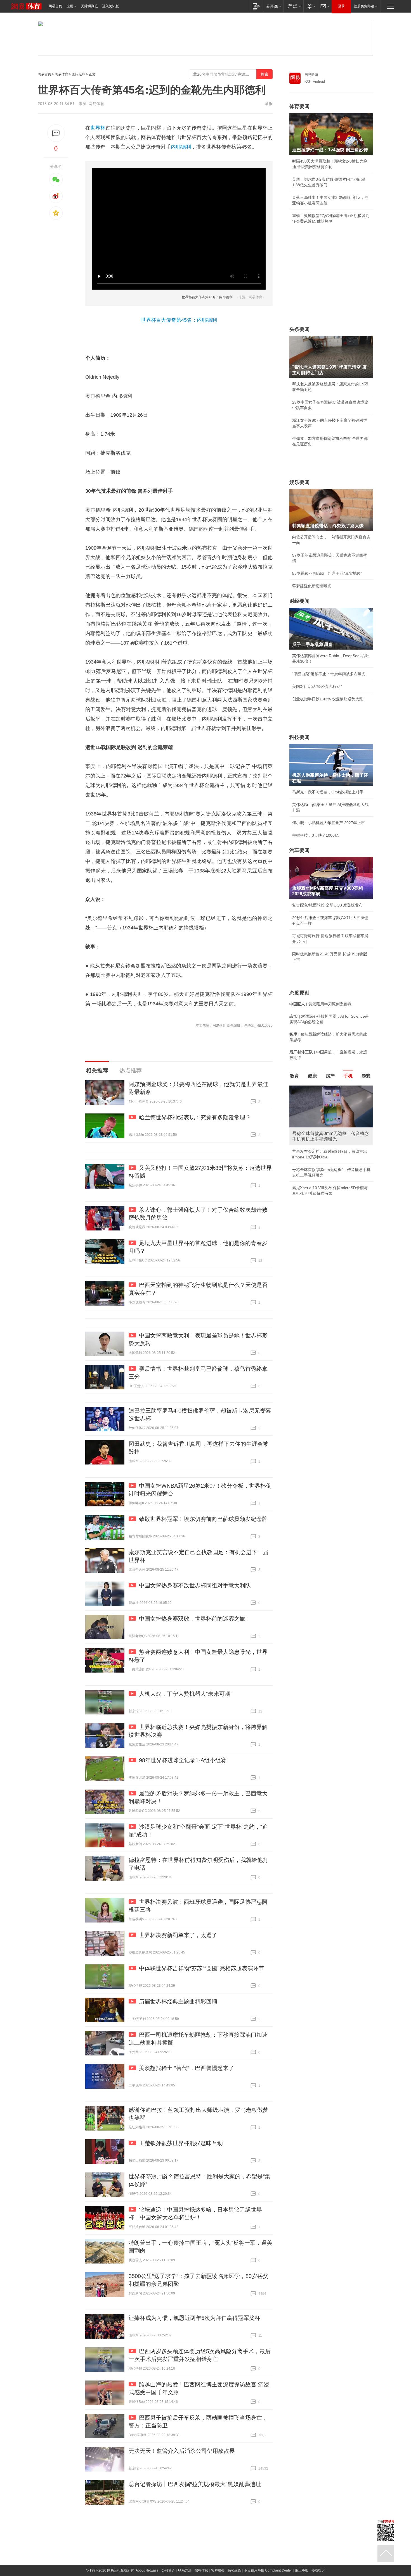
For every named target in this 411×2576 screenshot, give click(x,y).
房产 (330, 1076)
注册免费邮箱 (364, 6)
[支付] (310, 6)
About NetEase (147, 2570)
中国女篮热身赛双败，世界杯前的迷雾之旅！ (195, 1619)
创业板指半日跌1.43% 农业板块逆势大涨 (328, 699)
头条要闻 (299, 329)
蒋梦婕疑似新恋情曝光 (312, 586)
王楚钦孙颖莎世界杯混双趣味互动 (181, 2143)
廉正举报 (302, 2570)
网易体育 (62, 74)
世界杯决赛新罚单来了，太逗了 (178, 1935)
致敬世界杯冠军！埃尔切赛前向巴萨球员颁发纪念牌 (203, 1519)
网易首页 (55, 6)
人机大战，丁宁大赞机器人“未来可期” (186, 1694)
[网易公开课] (274, 6)
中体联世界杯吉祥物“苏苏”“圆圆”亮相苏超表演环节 (202, 1968)
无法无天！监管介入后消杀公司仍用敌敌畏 (182, 2451)
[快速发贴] (56, 133)
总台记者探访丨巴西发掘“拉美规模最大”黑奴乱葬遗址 (195, 2484)
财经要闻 (299, 601)
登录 (341, 6)
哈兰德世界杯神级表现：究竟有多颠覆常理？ (195, 1117)
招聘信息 (201, 2570)
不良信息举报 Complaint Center (268, 2570)
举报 (269, 104)
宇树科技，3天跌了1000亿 (315, 835)
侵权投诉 (318, 2570)
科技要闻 (299, 737)
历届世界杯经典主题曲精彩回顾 (178, 2002)
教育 (294, 1076)
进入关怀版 (110, 6)
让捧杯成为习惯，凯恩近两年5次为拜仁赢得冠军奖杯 (194, 2318)
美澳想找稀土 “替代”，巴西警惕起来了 (186, 2068)
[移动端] (256, 6)
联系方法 (185, 2570)
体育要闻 (299, 106)
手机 (348, 1076)
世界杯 (98, 128)
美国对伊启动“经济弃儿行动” (317, 686)
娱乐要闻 (299, 482)
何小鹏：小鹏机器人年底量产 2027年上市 (329, 823)
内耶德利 (181, 147)
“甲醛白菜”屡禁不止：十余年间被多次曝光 (329, 674)
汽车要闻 (299, 850)
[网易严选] (293, 6)
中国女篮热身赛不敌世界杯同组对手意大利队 (195, 1585)
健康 (312, 1076)
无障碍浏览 (89, 6)
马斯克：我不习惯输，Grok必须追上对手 (328, 792)
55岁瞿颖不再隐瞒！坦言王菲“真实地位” (327, 573)
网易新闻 (311, 75)
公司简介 (168, 2570)
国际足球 (79, 74)
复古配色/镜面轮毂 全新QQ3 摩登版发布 (327, 905)
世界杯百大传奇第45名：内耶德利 (207, 297)
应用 (70, 6)
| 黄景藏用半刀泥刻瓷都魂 (320, 1004)
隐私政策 (234, 2570)
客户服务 (218, 2570)
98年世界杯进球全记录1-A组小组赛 (183, 1760)
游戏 (366, 1076)
